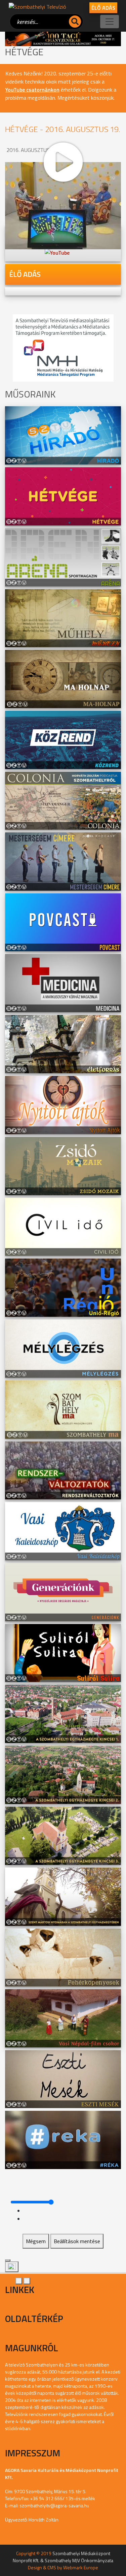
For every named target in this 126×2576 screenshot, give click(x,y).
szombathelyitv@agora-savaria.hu (54, 2505)
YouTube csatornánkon (32, 90)
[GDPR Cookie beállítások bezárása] (8, 2260)
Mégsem (36, 2241)
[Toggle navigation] (110, 22)
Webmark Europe (81, 2567)
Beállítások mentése (77, 2241)
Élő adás (103, 8)
